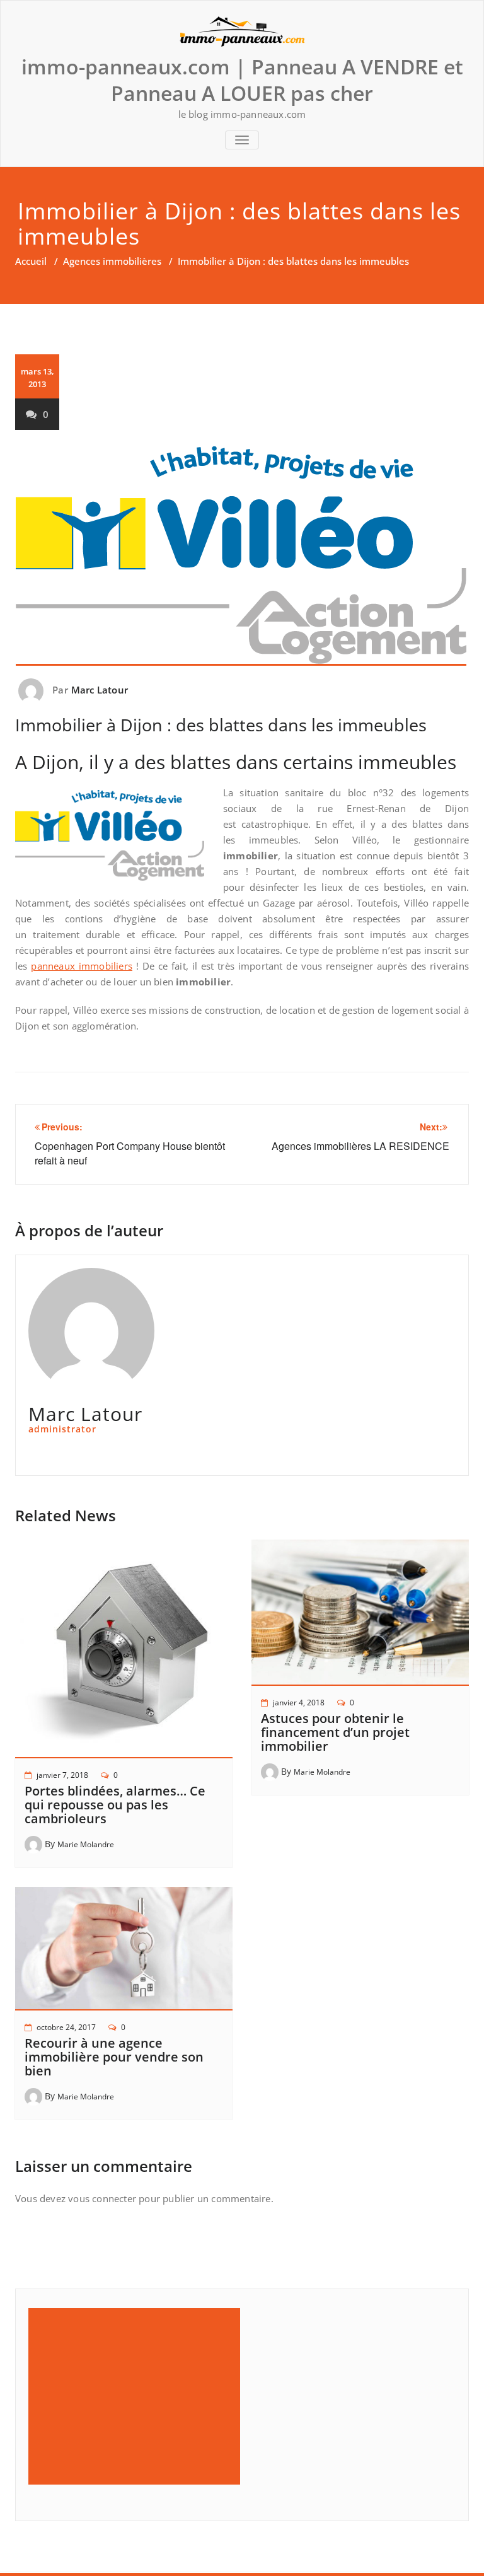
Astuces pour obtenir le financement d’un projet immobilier (335, 1732)
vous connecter (102, 2198)
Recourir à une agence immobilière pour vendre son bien (114, 2057)
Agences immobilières (112, 261)
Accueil (31, 261)
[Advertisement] (136, 2396)
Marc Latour (100, 690)
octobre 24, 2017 (66, 2027)
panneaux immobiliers (82, 966)
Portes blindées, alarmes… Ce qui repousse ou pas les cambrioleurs (115, 1805)
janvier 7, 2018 (62, 1775)
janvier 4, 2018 (299, 1703)
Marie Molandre (86, 1844)
